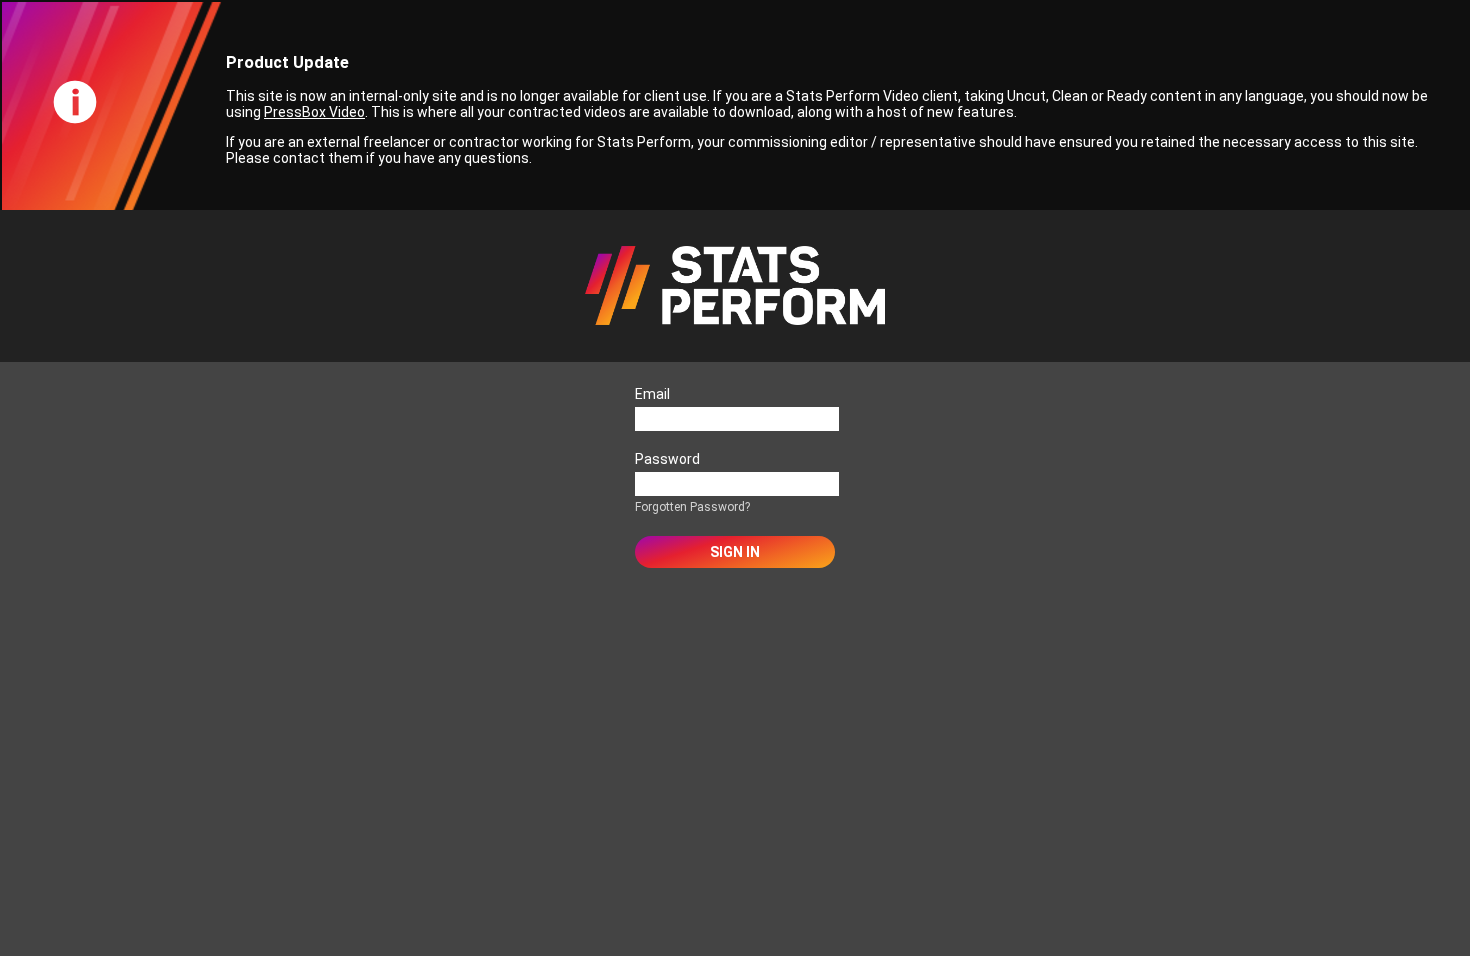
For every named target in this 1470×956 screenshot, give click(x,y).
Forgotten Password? (692, 507)
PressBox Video (314, 112)
